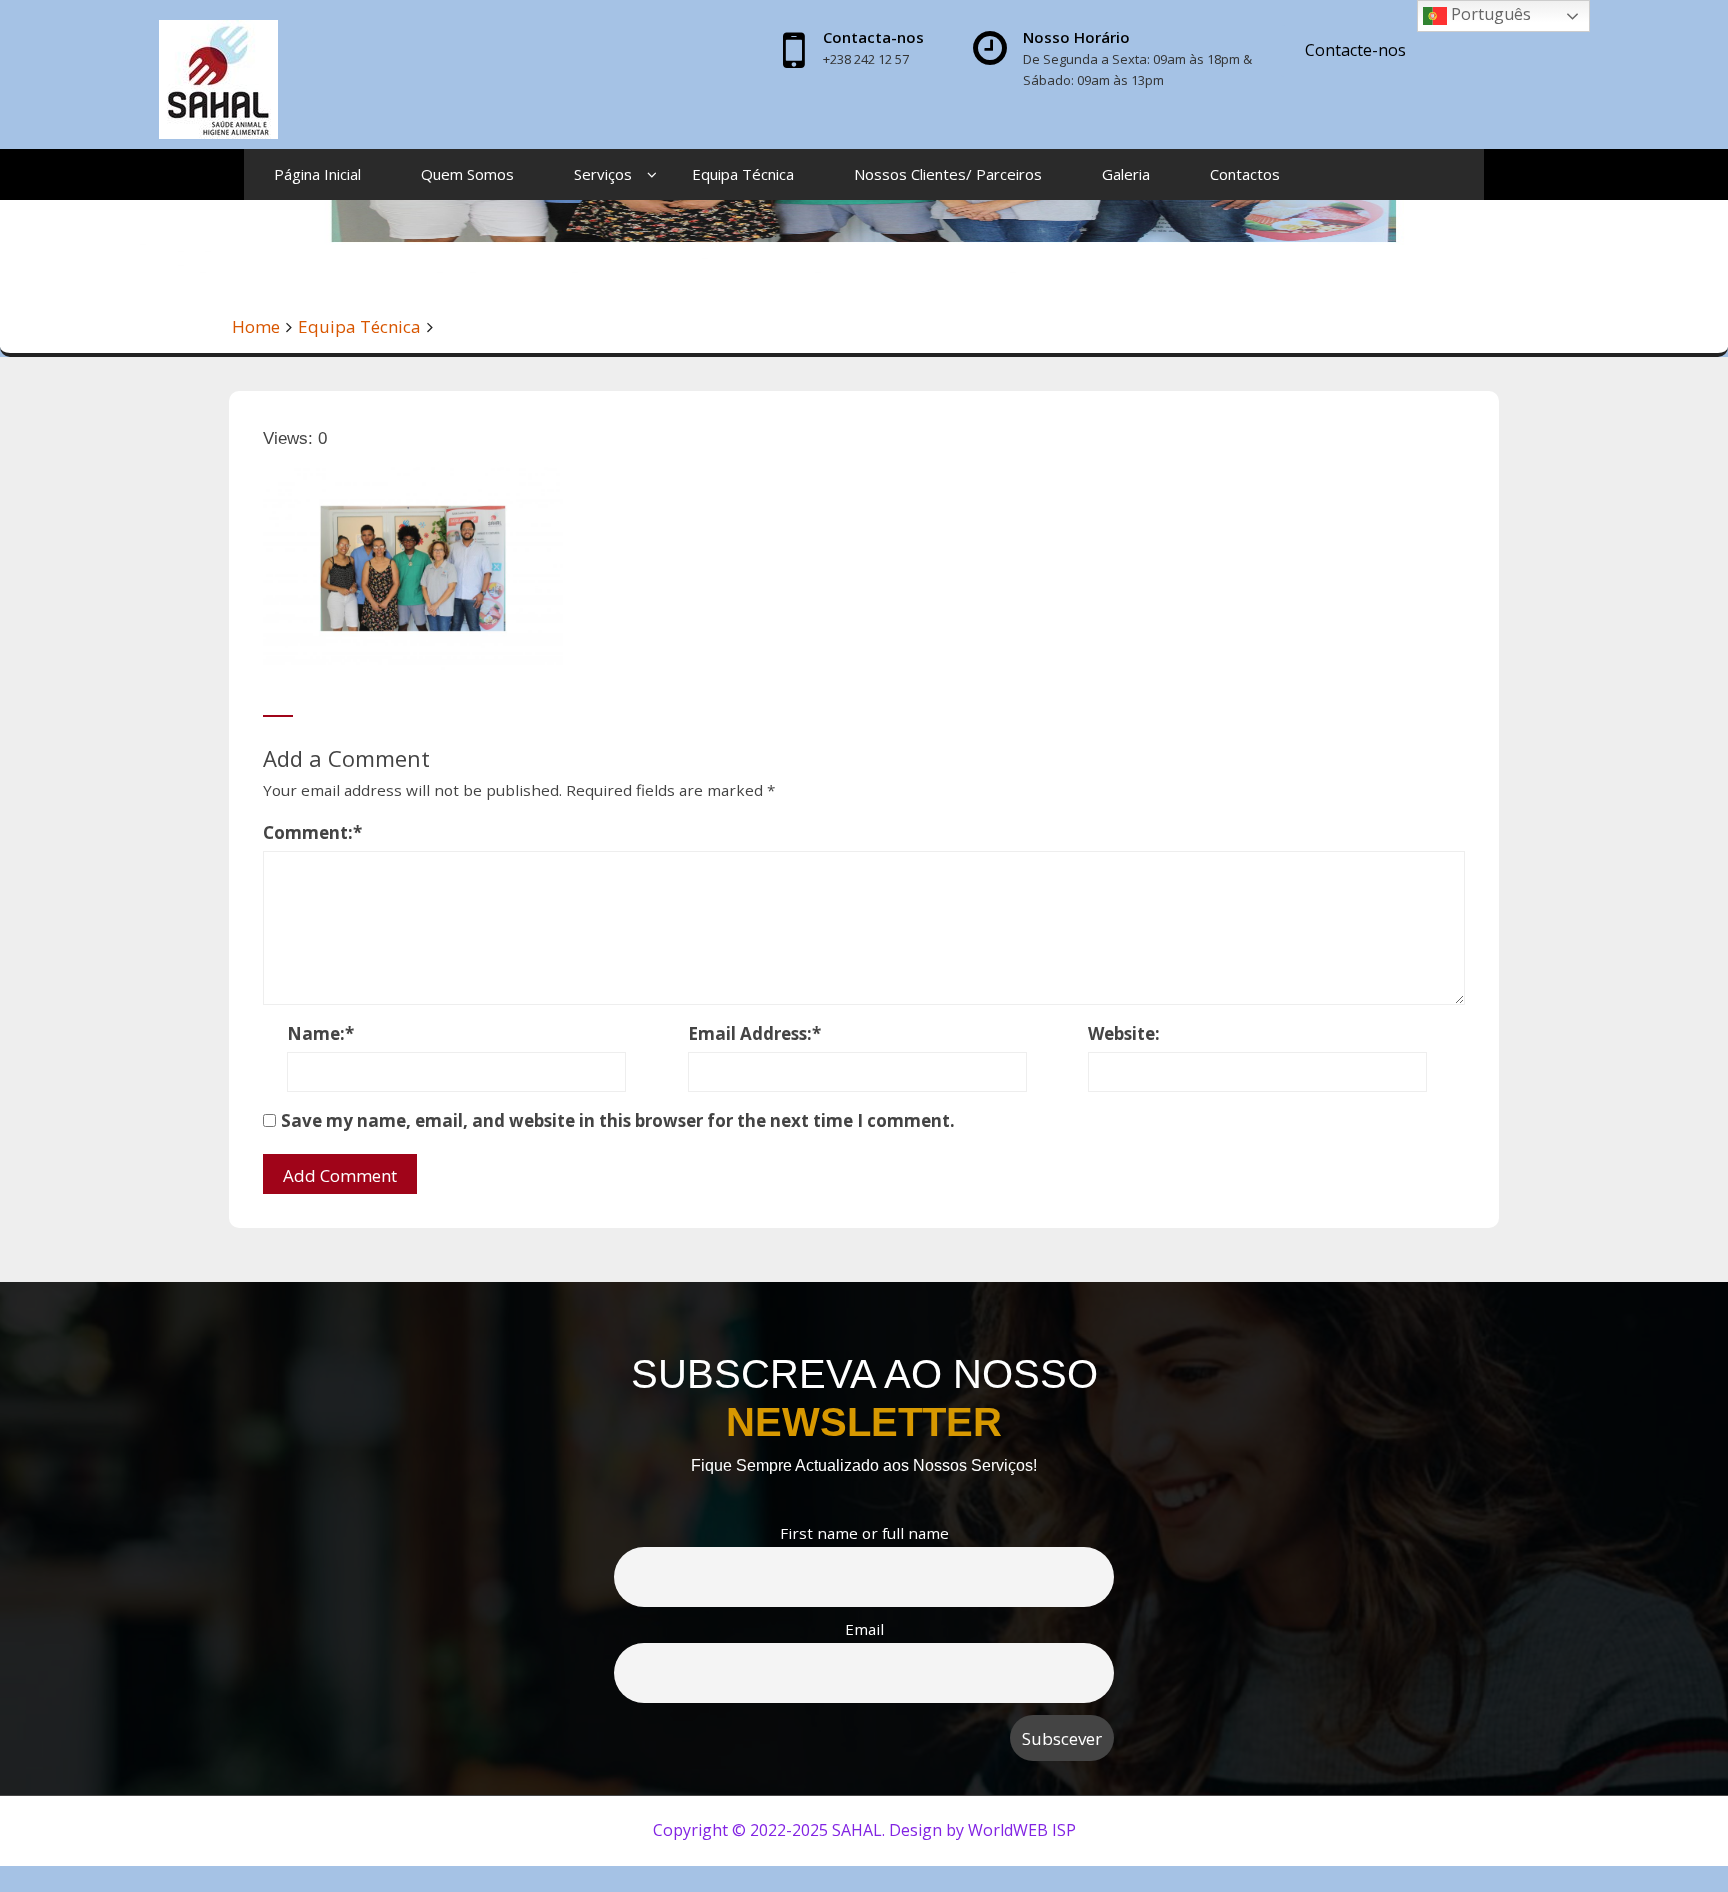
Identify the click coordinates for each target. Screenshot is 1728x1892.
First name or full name (864, 1533)
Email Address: (754, 1033)
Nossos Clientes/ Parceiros (948, 174)
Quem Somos (467, 174)
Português (1489, 14)
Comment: (312, 832)
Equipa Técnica (743, 174)
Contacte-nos (1355, 50)
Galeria (1126, 174)
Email (864, 1629)
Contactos (1245, 174)
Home (256, 326)
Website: (1124, 1033)
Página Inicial (317, 174)
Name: (320, 1033)
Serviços (603, 174)
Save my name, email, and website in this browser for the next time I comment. (618, 1120)
